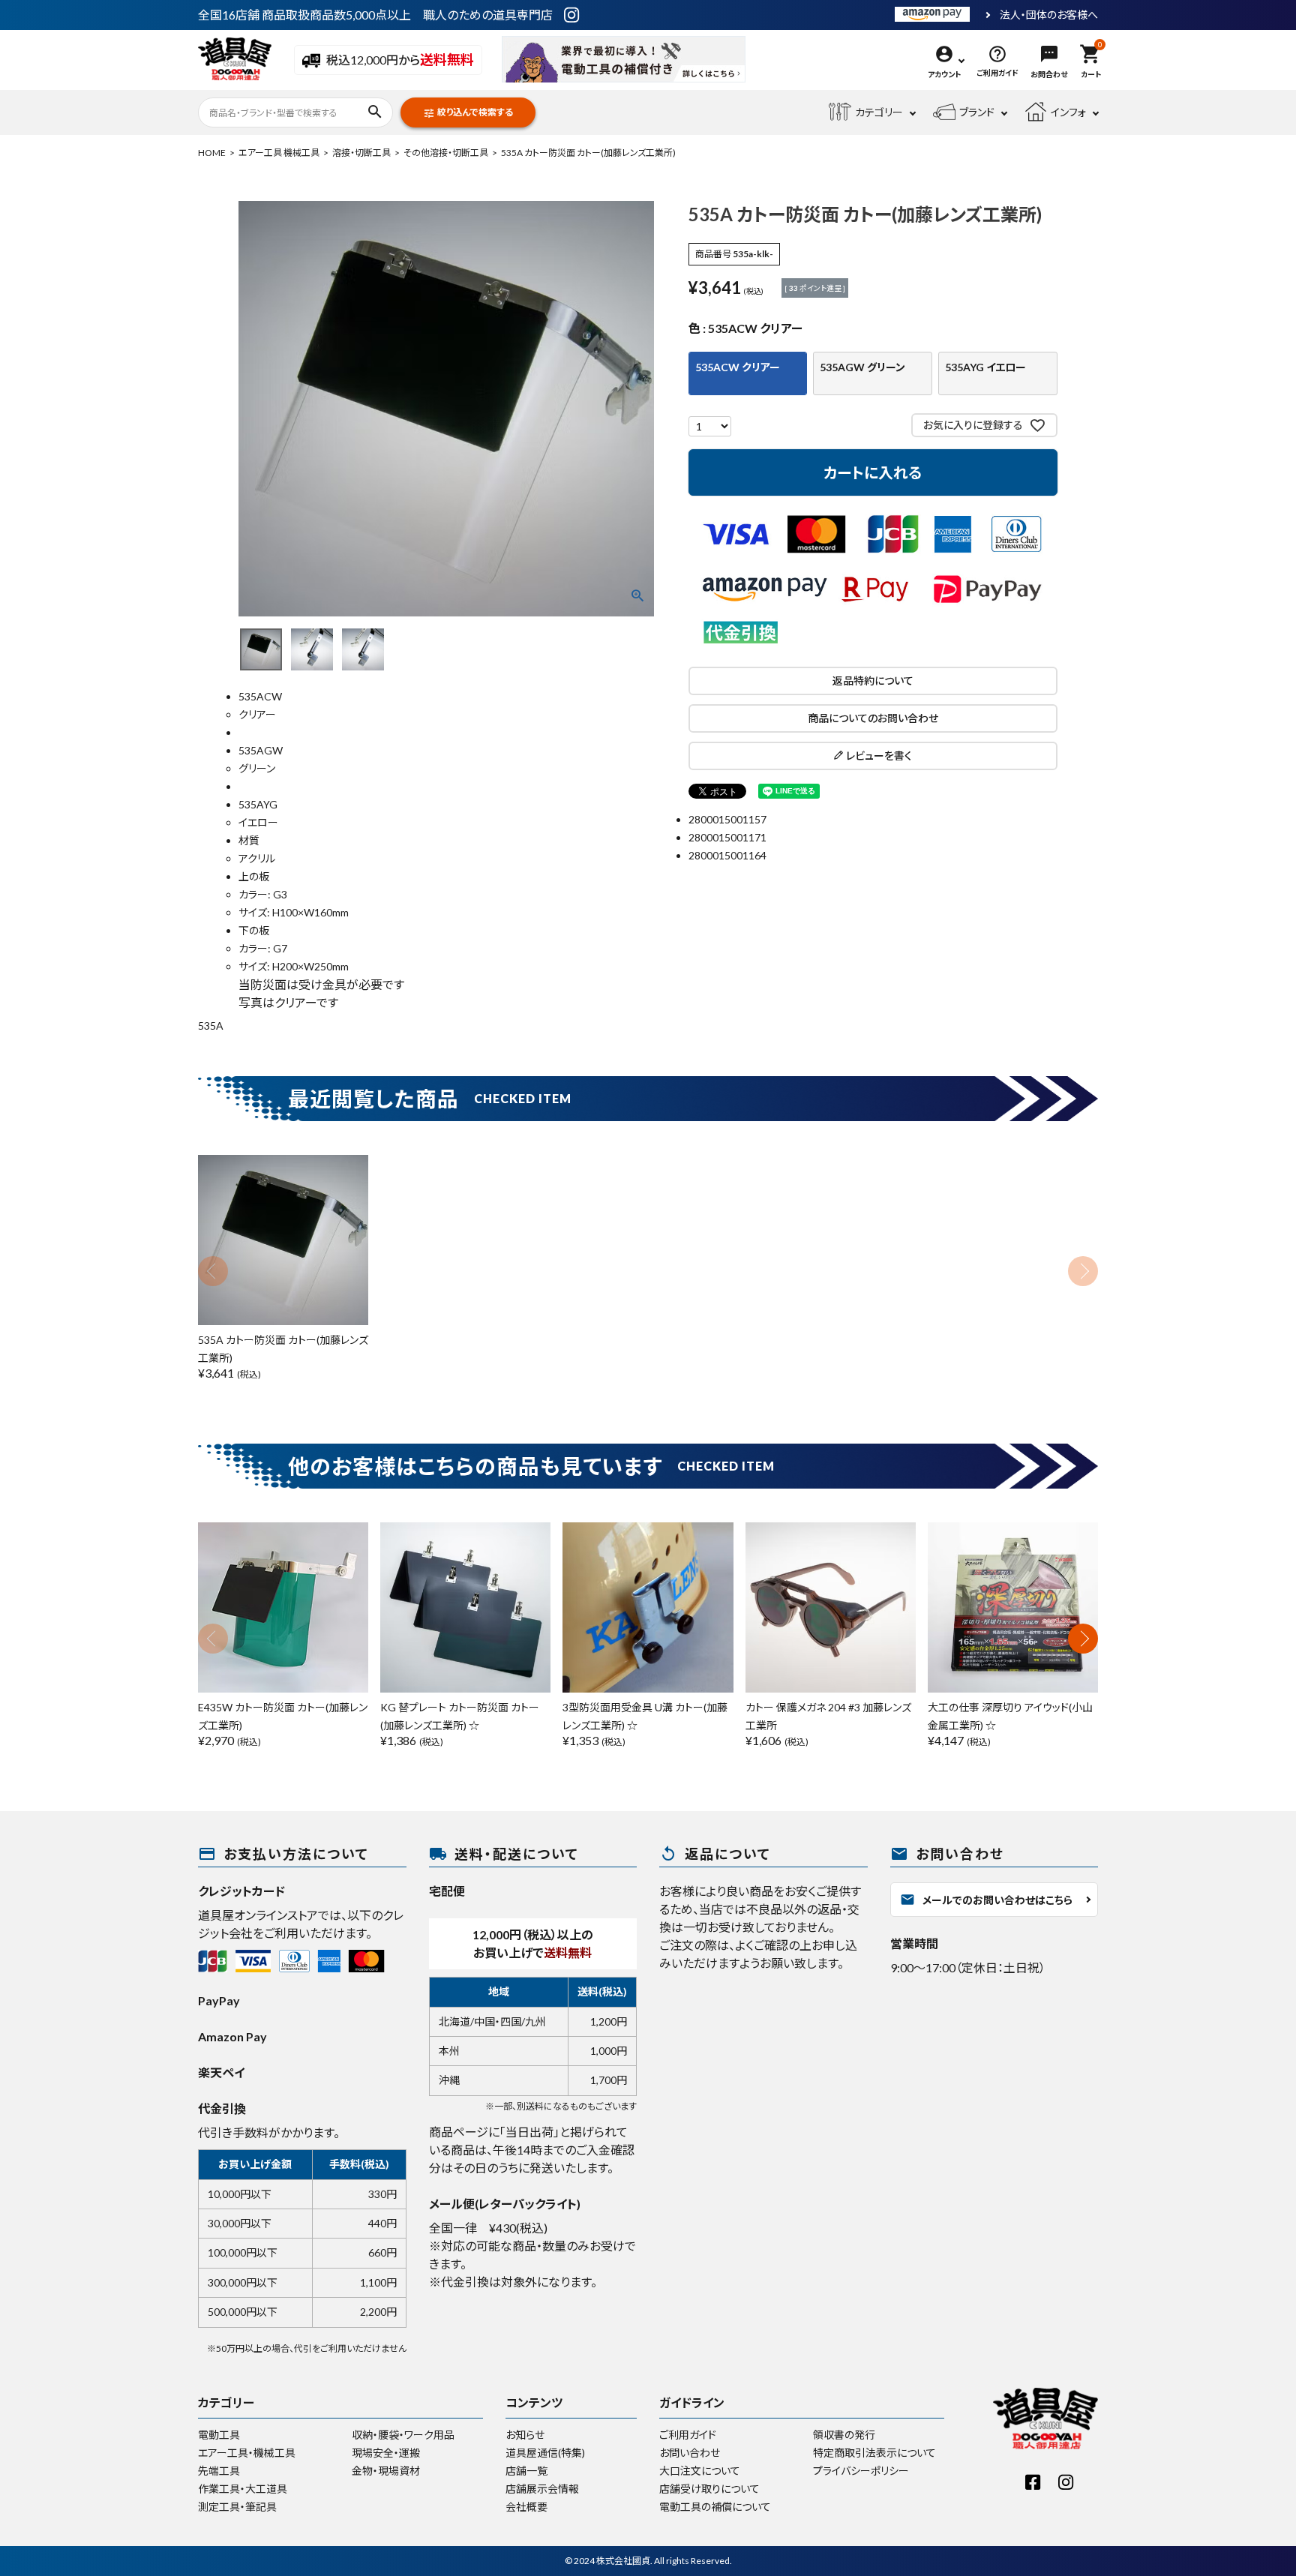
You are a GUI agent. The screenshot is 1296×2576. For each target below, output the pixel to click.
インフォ (1068, 112)
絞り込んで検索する (468, 113)
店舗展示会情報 (542, 2489)
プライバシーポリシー (861, 2471)
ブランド (977, 112)
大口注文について (700, 2471)
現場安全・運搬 (386, 2453)
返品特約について (873, 681)
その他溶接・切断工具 (446, 153)
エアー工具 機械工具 (279, 153)
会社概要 (526, 2507)
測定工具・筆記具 (237, 2507)
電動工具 (219, 2435)
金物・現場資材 (386, 2471)
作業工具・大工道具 (243, 2489)
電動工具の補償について (715, 2507)
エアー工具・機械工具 (247, 2453)
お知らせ (525, 2435)
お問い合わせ (690, 2453)
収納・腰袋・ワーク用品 (403, 2435)
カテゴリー (879, 112)
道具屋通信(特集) (545, 2453)
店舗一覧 (526, 2471)
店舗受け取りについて (709, 2489)
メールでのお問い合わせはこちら (986, 1900)
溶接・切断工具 (361, 153)
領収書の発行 (844, 2435)
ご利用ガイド (688, 2435)
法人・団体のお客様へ (1049, 15)
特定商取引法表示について (874, 2453)
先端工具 (219, 2471)
